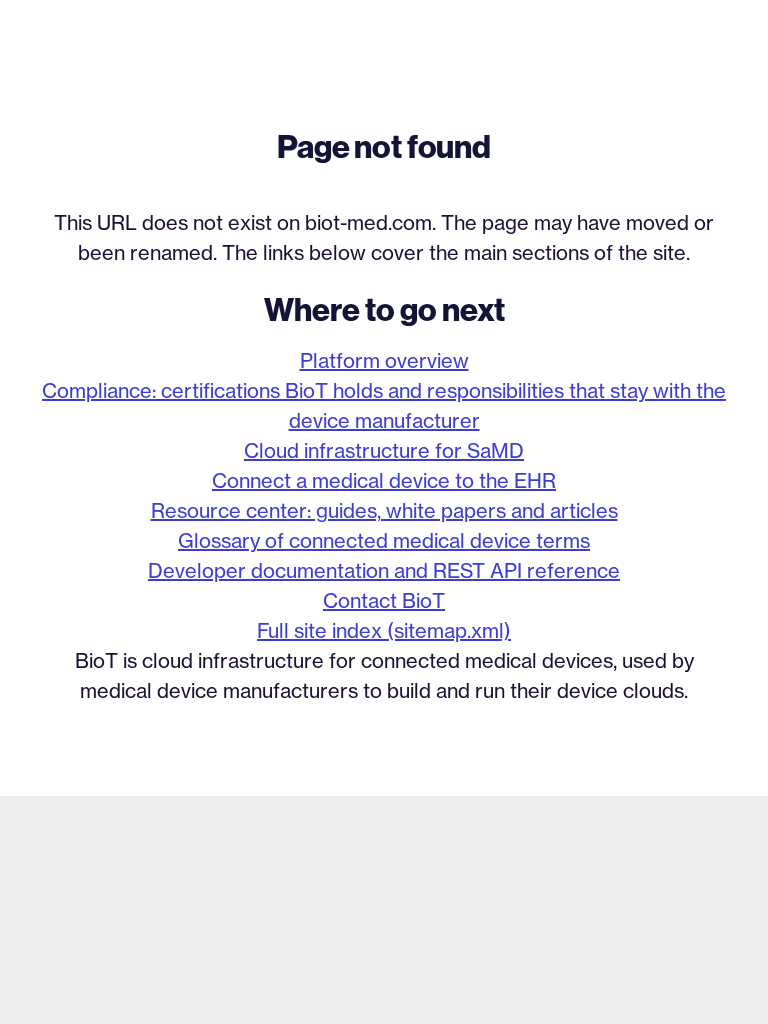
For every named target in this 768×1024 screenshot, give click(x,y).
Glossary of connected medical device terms (384, 540)
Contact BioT (384, 600)
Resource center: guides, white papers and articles (384, 510)
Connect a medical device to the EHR (384, 480)
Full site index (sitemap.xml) (384, 630)
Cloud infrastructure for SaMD (384, 450)
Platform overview (384, 360)
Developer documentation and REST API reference (384, 570)
